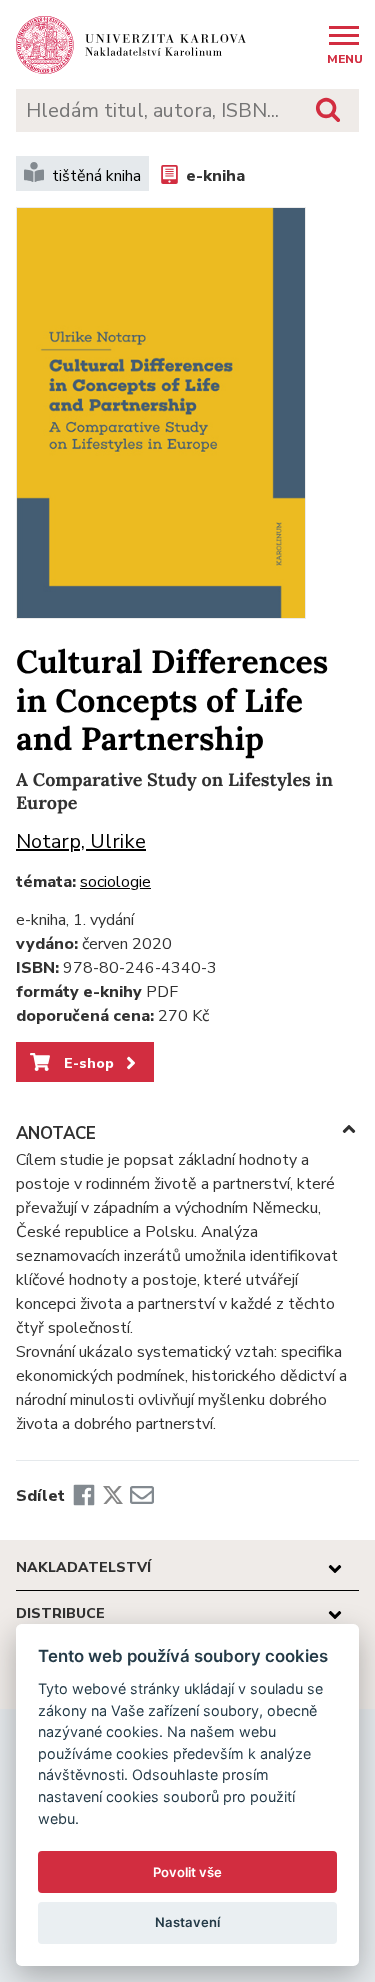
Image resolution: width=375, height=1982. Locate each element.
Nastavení (187, 1922)
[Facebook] (84, 1496)
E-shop (87, 1063)
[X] (113, 1496)
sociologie (115, 882)
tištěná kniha (96, 176)
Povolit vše (187, 1872)
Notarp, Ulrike (81, 841)
